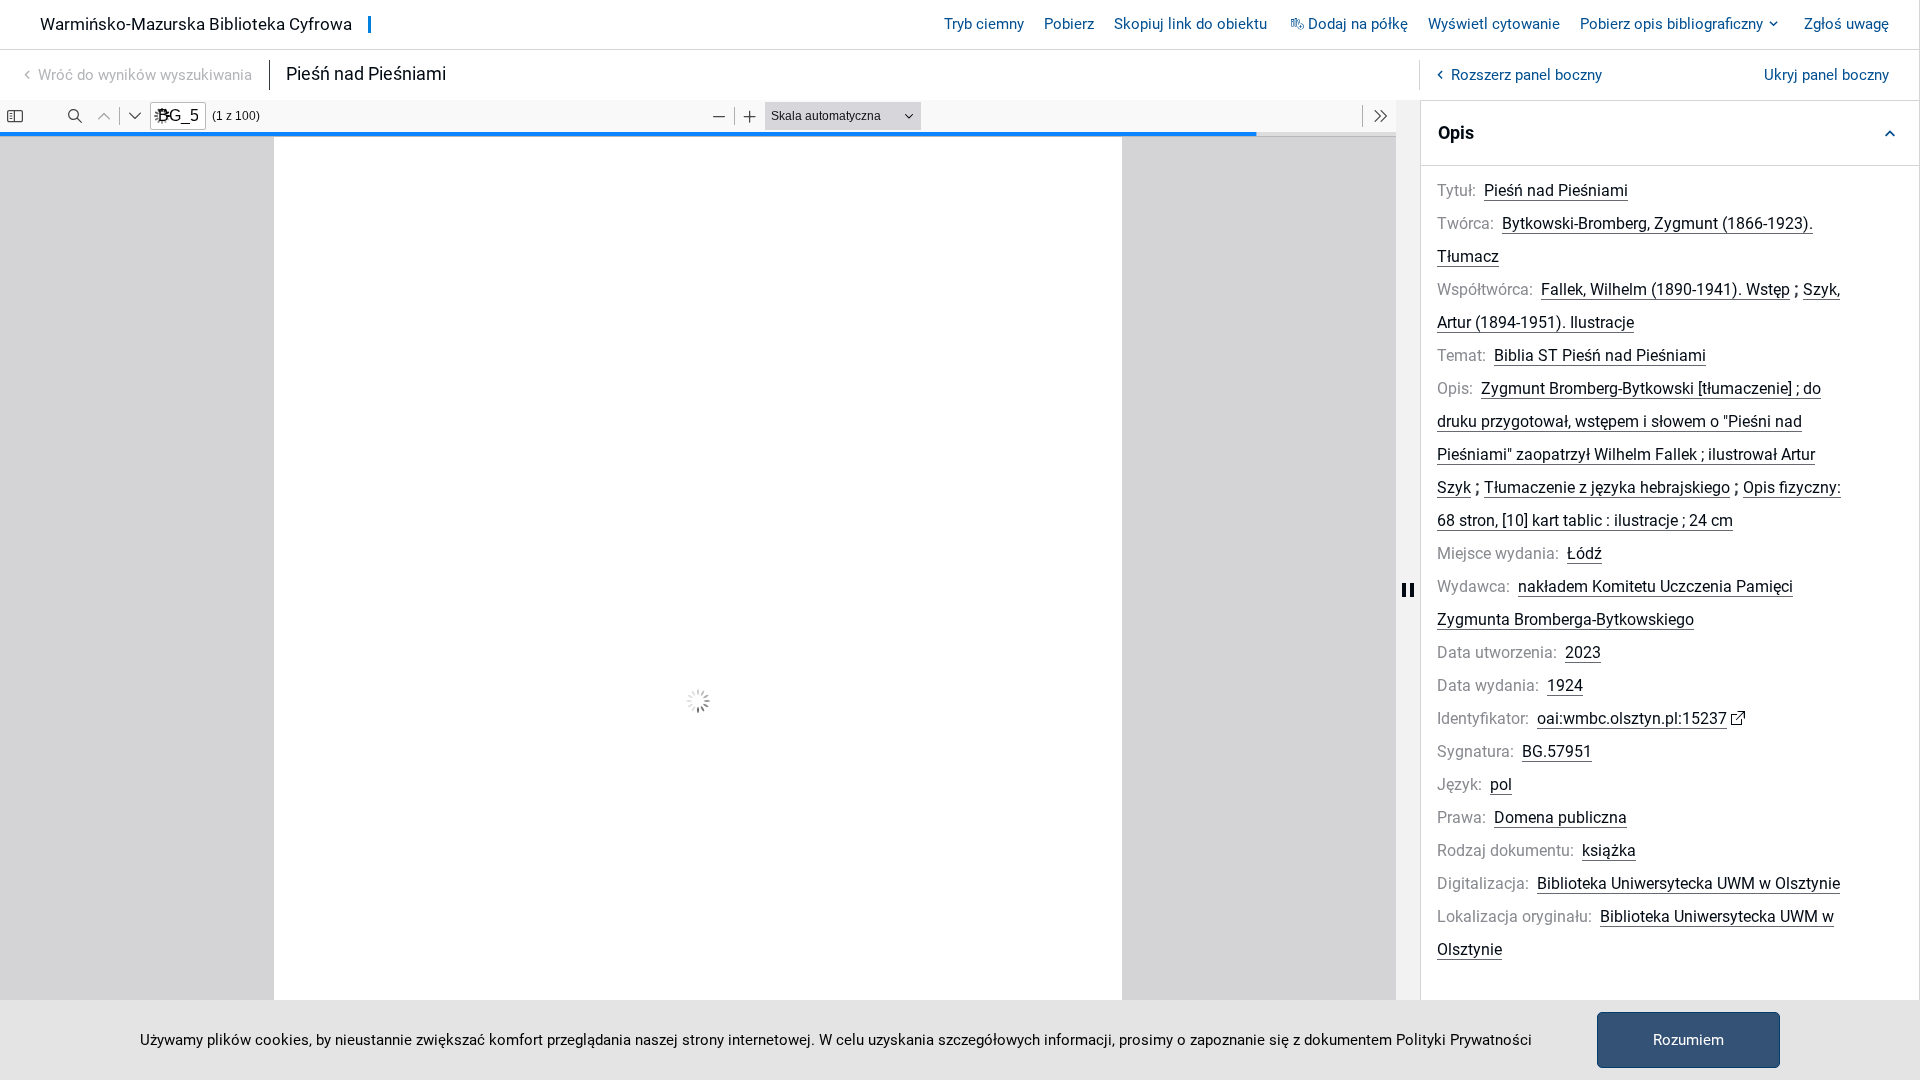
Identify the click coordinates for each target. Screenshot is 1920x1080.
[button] (1670, 133)
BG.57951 (1557, 751)
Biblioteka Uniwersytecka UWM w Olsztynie (1688, 883)
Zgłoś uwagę (1846, 24)
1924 (1565, 685)
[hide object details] (1408, 590)
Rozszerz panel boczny (1526, 75)
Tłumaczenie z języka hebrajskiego (1607, 487)
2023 (1583, 652)
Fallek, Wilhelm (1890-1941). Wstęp (1665, 289)
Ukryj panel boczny (1826, 75)
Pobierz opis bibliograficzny (1671, 24)
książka (1609, 850)
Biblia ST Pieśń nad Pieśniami (1600, 355)
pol (1501, 784)
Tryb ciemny (984, 24)
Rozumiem (1688, 1040)
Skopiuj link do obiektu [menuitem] (1190, 24)
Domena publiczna (1560, 817)
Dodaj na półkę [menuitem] (1358, 24)
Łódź (1584, 553)
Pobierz (1069, 24)
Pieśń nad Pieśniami (1556, 190)
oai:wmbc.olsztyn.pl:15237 (1632, 718)
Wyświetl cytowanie (1494, 24)
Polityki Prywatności (1464, 1040)
